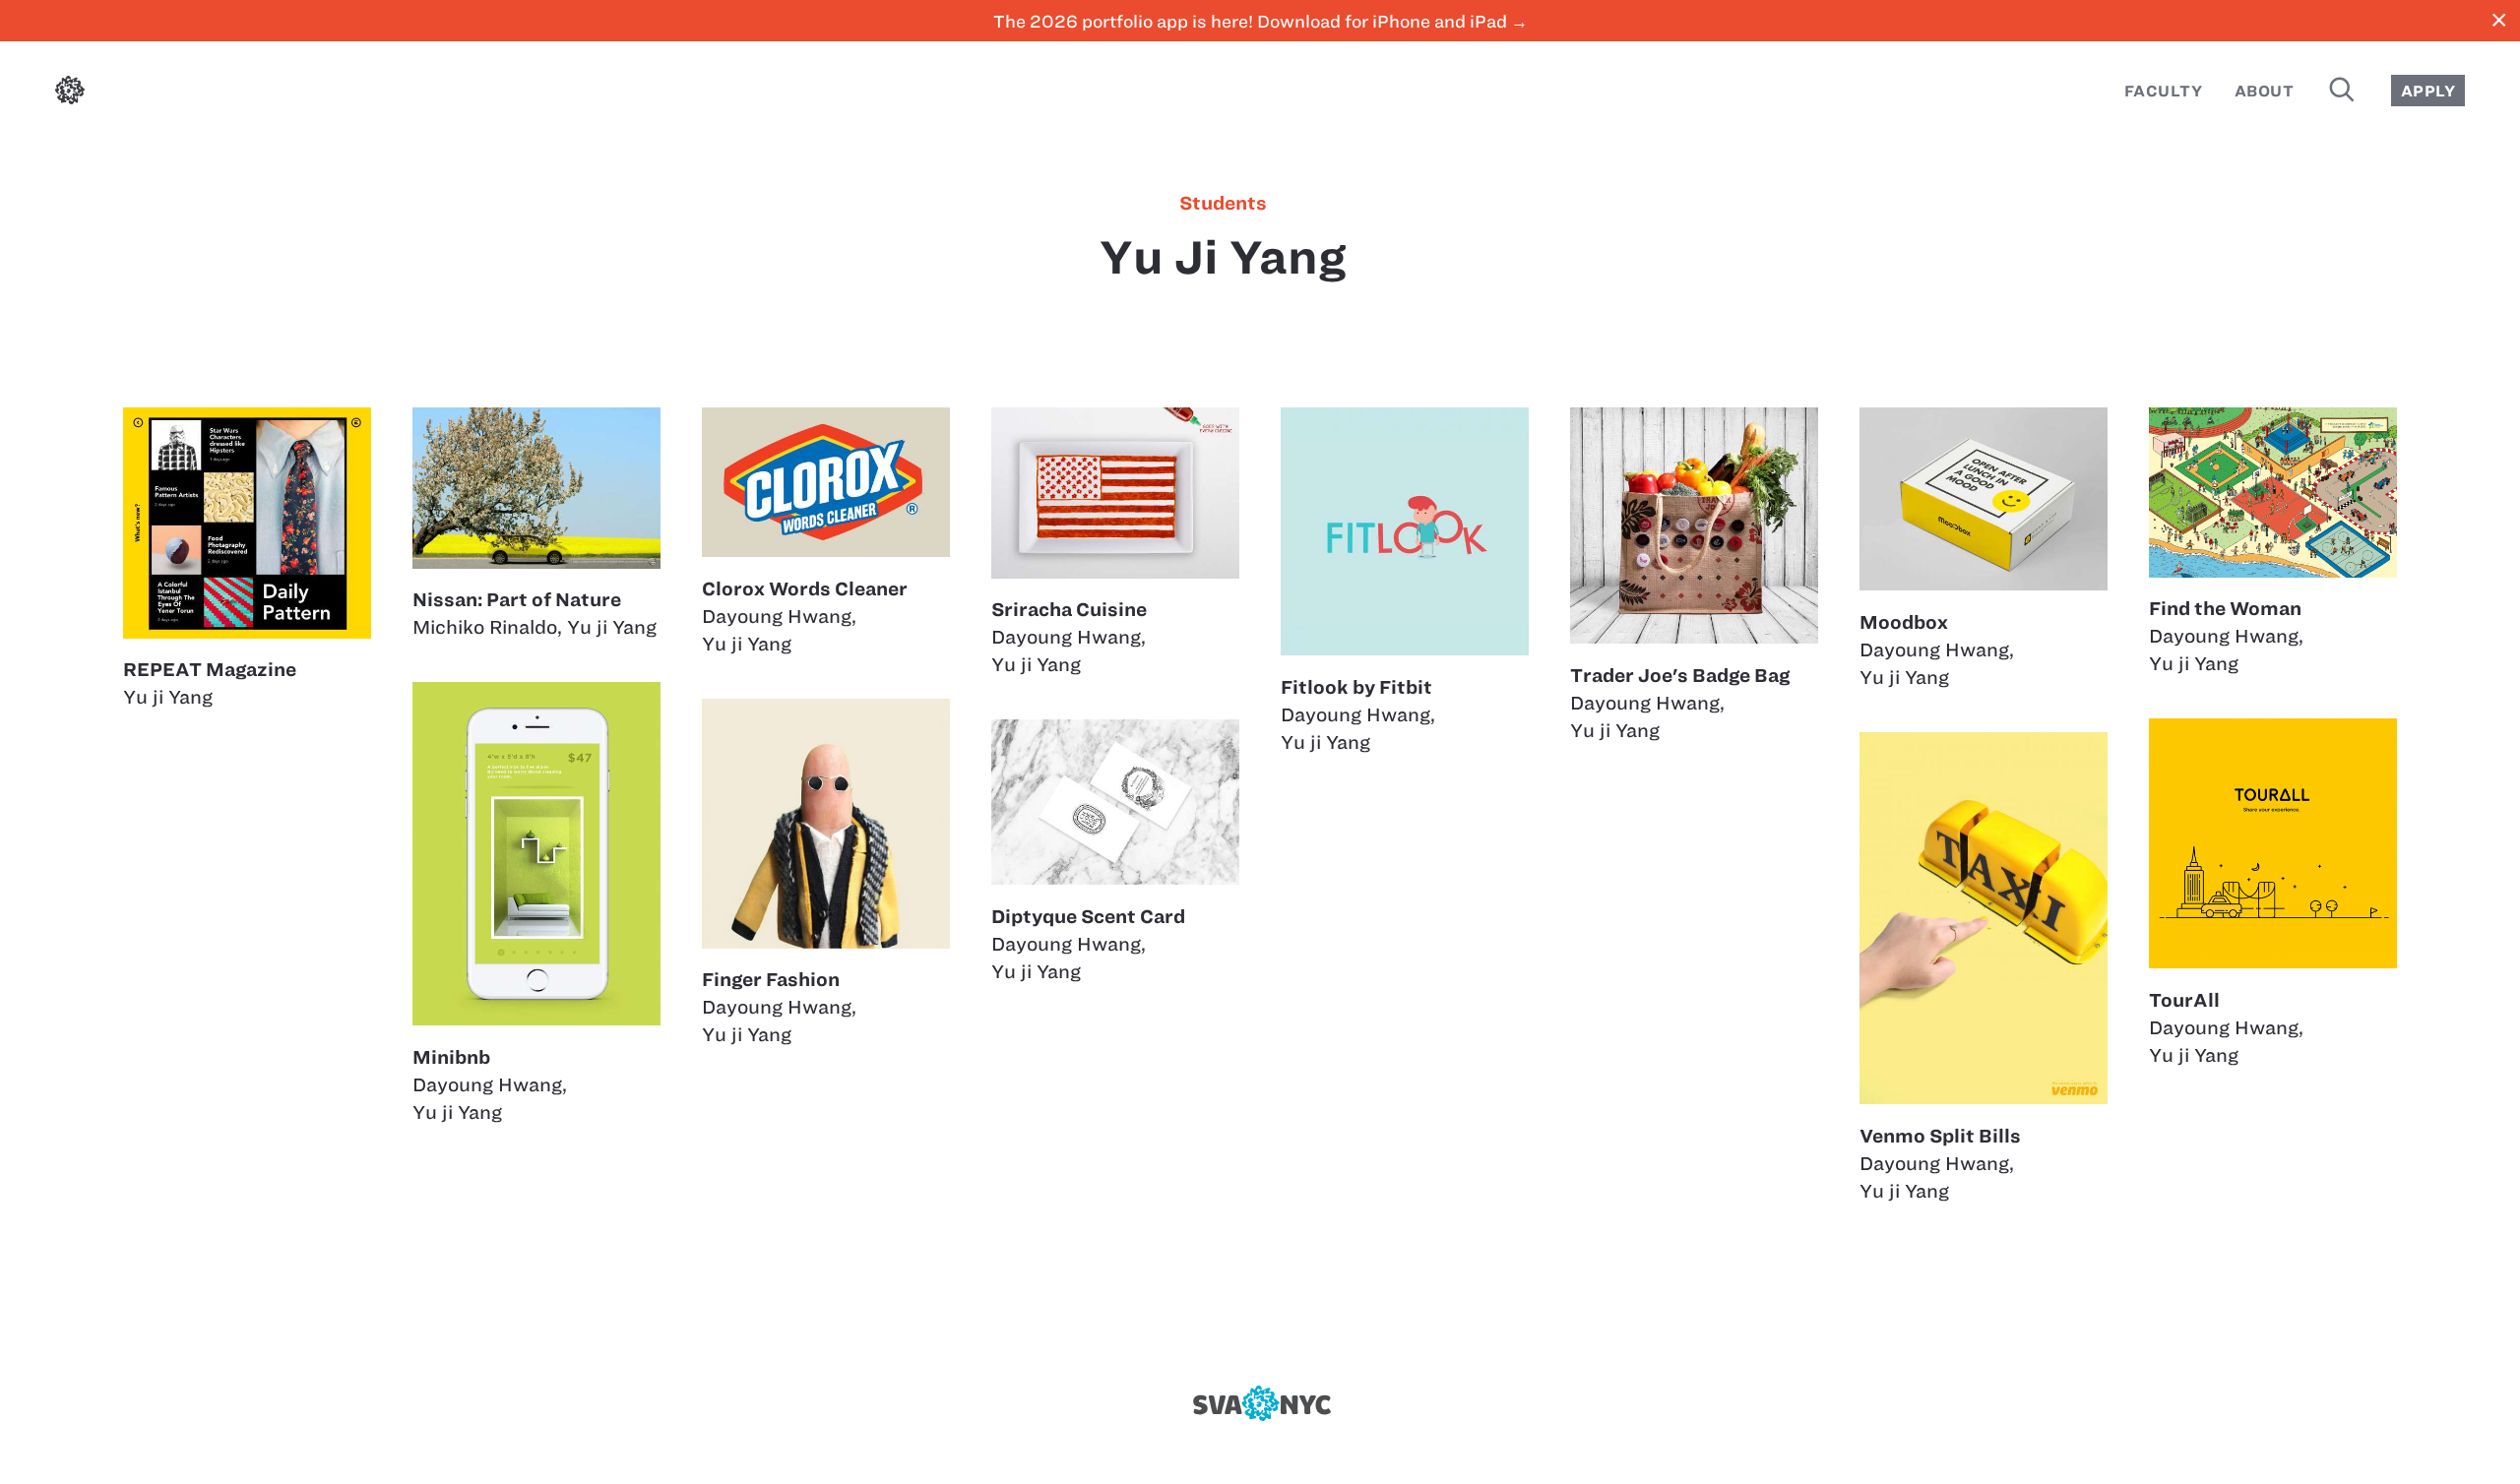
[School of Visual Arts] (1260, 1403)
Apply (2428, 91)
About (2264, 91)
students (1223, 204)
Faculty (2163, 91)
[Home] (70, 94)
